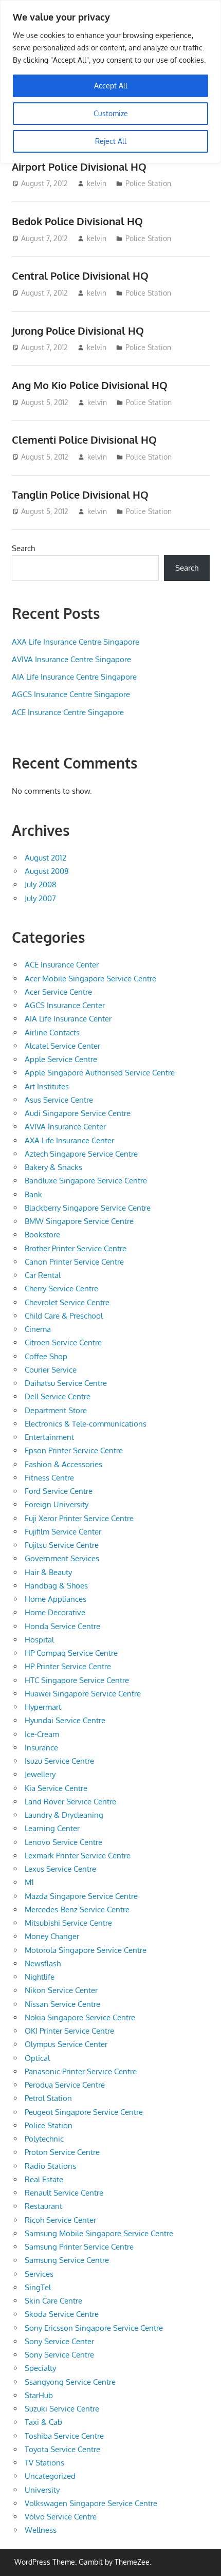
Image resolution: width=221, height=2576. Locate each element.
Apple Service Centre (61, 1059)
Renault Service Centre (64, 2193)
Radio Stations (50, 2166)
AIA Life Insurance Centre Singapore (74, 677)
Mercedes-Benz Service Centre (77, 1910)
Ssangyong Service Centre (70, 2382)
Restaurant (43, 2206)
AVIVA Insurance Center (65, 1127)
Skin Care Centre (53, 2301)
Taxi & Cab (43, 2422)
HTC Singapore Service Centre (77, 1680)
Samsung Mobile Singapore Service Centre (99, 2233)
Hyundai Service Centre (65, 1720)
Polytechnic (44, 2139)
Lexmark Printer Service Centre (78, 1856)
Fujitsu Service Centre (62, 1545)
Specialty (40, 2368)
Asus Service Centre (59, 1100)
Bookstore (42, 1235)
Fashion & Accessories (63, 1464)
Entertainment (49, 1437)
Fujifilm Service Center (63, 1532)
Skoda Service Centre (62, 2314)
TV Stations (44, 2463)
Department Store (56, 1410)
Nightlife (40, 1977)
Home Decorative (55, 1612)
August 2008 (47, 871)
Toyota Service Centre (62, 2449)
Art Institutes (47, 1086)
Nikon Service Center (61, 1990)
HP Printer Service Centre (68, 1666)
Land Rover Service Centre (70, 1802)
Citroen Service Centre (63, 1342)
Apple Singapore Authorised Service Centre (100, 1073)
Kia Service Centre (56, 1788)
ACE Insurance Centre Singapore (68, 712)
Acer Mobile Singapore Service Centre (90, 979)
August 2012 (45, 858)
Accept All (111, 86)
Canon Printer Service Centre (74, 1262)
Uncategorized (50, 2476)
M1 (29, 1882)
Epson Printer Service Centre (74, 1450)
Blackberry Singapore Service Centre (88, 1208)
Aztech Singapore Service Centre (81, 1154)
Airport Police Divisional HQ (79, 167)
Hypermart (43, 1707)
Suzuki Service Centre (62, 2409)
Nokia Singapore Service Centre (80, 2017)
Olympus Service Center (66, 2044)
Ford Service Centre (59, 1491)
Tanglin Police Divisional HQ (80, 495)
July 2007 (40, 898)
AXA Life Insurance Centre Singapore (76, 642)
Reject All (111, 141)
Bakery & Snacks (53, 1167)
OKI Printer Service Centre (69, 2031)
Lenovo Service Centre (63, 1842)
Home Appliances (56, 1599)
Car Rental (43, 1275)
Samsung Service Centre (67, 2260)
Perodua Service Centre (65, 2085)
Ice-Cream (42, 1734)
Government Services (62, 1558)
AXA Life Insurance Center (69, 1140)
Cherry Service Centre (61, 1289)
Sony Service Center (59, 2341)
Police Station (148, 183)
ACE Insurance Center (62, 965)
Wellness (41, 2530)
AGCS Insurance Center (65, 1005)
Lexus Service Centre (60, 1869)
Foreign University (57, 1504)
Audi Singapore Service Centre (78, 1113)
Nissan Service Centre (62, 2004)
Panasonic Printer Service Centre (81, 2071)
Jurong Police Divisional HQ (78, 331)
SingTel (38, 2287)
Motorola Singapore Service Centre (86, 1950)
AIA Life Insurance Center (68, 1019)
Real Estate (44, 2179)
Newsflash (43, 1963)
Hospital (39, 1640)
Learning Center (52, 1828)
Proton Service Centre (62, 2152)
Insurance (41, 1748)
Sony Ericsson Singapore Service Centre (94, 2328)
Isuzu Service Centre (59, 1761)
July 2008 (41, 884)
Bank (33, 1194)
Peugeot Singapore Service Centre (84, 2112)
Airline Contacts (52, 1033)
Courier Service (51, 1370)
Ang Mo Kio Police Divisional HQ (90, 385)
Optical (37, 2058)
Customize (111, 113)
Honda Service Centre (62, 1626)
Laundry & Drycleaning (64, 1815)
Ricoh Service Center (60, 2220)
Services (39, 2274)
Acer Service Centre (58, 992)
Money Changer (52, 1936)
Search (23, 548)
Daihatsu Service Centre (66, 1383)
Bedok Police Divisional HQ (77, 221)
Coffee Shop (46, 1356)
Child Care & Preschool (64, 1316)
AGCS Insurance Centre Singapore (71, 694)
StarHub (39, 2395)
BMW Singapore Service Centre (79, 1221)
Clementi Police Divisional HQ (84, 440)
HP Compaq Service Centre (71, 1653)
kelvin (97, 183)
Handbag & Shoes (56, 1586)
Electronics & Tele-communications (86, 1424)
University (42, 2490)
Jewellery (40, 1774)
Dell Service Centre (58, 1396)
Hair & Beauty (48, 1572)
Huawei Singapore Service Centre (83, 1694)
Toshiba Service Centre (64, 2436)
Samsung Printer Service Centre (79, 2247)
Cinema (38, 1329)
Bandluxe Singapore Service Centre (86, 1181)
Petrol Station (48, 2098)
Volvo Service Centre (61, 2517)
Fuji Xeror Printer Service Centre (79, 1518)
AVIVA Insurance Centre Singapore (71, 659)
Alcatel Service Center (62, 1046)
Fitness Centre (49, 1478)
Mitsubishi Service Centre (68, 1923)
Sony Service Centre (59, 2355)
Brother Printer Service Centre (76, 1248)
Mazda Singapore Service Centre (81, 1896)
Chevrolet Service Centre (67, 1302)
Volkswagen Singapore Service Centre (91, 2503)
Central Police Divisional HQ (80, 276)
